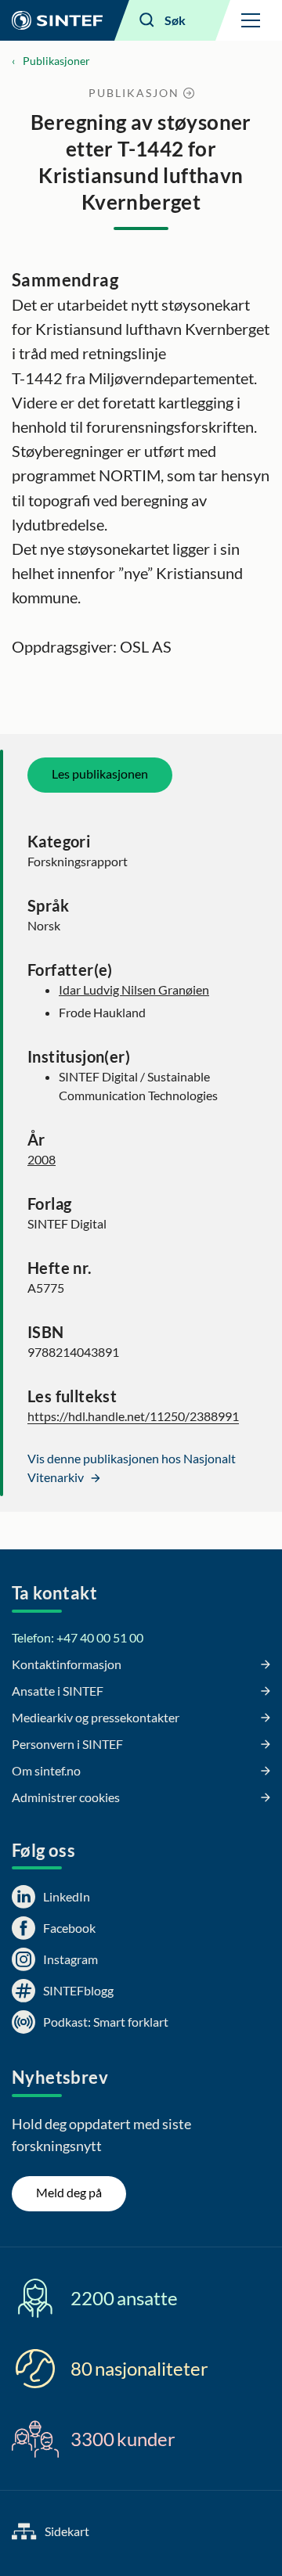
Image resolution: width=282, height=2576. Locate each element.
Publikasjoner (56, 61)
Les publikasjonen (100, 774)
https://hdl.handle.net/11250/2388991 (133, 1416)
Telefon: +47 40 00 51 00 (78, 1637)
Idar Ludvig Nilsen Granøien (134, 989)
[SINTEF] (57, 20)
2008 (42, 1159)
